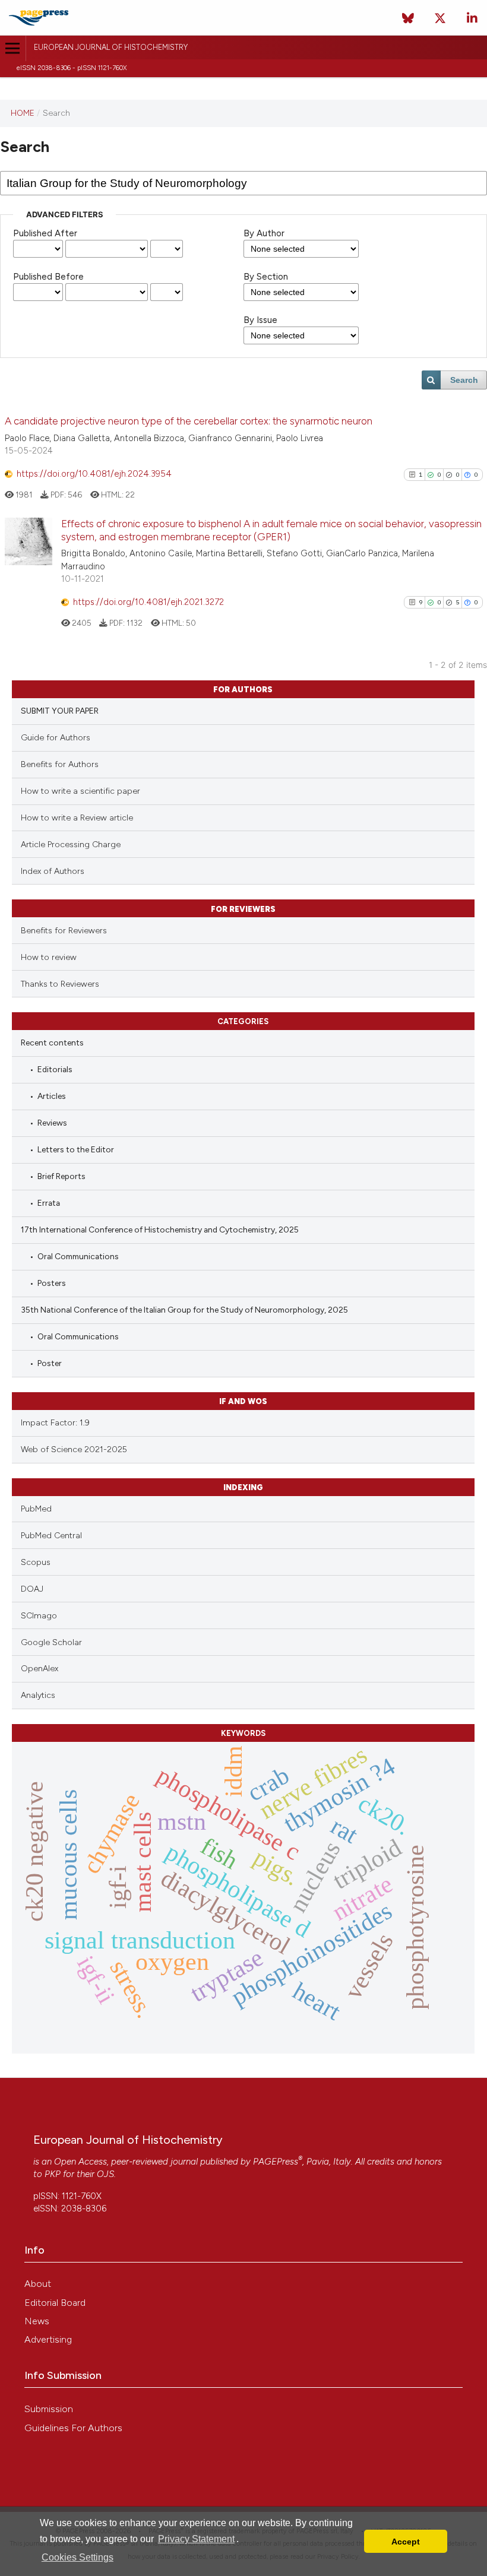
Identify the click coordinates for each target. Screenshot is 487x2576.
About (38, 2284)
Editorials (55, 1069)
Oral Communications (78, 1256)
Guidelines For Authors (73, 2428)
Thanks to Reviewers (60, 984)
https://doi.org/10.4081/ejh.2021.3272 (148, 602)
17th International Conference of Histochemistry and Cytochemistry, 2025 (160, 1230)
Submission (49, 2409)
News (37, 2321)
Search (464, 380)
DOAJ (32, 1589)
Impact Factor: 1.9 (55, 1423)
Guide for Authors (56, 738)
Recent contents (52, 1043)
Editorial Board (55, 2303)
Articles (52, 1096)
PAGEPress (276, 2162)
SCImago (39, 1616)
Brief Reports (61, 1176)
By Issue (260, 320)
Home (23, 113)
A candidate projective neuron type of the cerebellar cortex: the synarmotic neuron (189, 421)
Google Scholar (51, 1642)
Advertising (48, 2339)
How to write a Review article (77, 818)
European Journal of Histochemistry (111, 47)
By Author (264, 233)
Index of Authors (53, 871)
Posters (52, 1283)
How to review (49, 957)
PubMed (36, 1509)
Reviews (52, 1123)
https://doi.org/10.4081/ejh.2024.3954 (94, 474)
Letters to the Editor (76, 1149)
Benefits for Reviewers (64, 931)
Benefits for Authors (60, 764)
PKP (53, 2174)
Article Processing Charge (71, 845)
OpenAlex (39, 1669)
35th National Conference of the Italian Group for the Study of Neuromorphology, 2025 (184, 1310)
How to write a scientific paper (80, 791)
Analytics (38, 1695)
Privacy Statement (196, 2539)
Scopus (36, 1562)
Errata (49, 1203)
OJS (105, 2174)
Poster (50, 1363)
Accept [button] (406, 2542)
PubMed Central (51, 1536)
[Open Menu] (13, 48)
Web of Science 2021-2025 (74, 1449)
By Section (266, 277)
